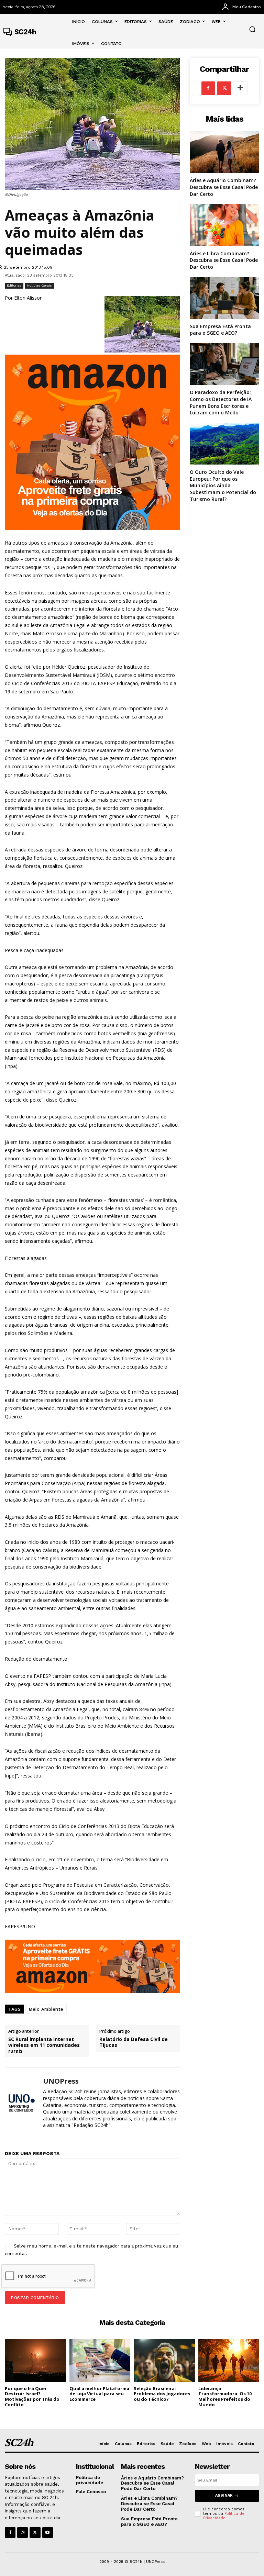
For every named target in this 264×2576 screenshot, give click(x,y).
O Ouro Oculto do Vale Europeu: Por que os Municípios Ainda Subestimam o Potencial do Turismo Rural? (223, 485)
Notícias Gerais (40, 285)
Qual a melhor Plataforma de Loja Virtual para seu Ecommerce (99, 2394)
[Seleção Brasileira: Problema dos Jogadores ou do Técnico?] (164, 2361)
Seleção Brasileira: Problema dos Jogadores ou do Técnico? (162, 2394)
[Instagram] (23, 2533)
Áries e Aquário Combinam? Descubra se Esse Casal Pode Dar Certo (224, 187)
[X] (224, 88)
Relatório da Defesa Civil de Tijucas (134, 2042)
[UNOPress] (21, 2102)
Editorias (14, 285)
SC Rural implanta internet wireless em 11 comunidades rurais (44, 2045)
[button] (252, 29)
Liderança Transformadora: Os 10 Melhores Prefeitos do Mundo (225, 2396)
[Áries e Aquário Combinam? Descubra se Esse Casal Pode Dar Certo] (224, 152)
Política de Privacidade (224, 2516)
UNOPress (61, 2081)
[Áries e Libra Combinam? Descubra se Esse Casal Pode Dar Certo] (224, 225)
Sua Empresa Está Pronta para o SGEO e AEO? (220, 330)
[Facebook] (208, 88)
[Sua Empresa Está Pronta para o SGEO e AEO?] (224, 298)
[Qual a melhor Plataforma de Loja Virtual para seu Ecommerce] (100, 2361)
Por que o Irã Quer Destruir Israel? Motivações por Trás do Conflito (32, 2396)
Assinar (224, 2495)
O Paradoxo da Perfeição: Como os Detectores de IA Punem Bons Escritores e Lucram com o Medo (221, 402)
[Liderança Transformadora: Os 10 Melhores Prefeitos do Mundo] (229, 2361)
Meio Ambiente (46, 2009)
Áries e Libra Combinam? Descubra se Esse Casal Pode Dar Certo (224, 260)
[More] (240, 88)
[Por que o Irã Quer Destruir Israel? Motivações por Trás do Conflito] (35, 2361)
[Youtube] (48, 2533)
